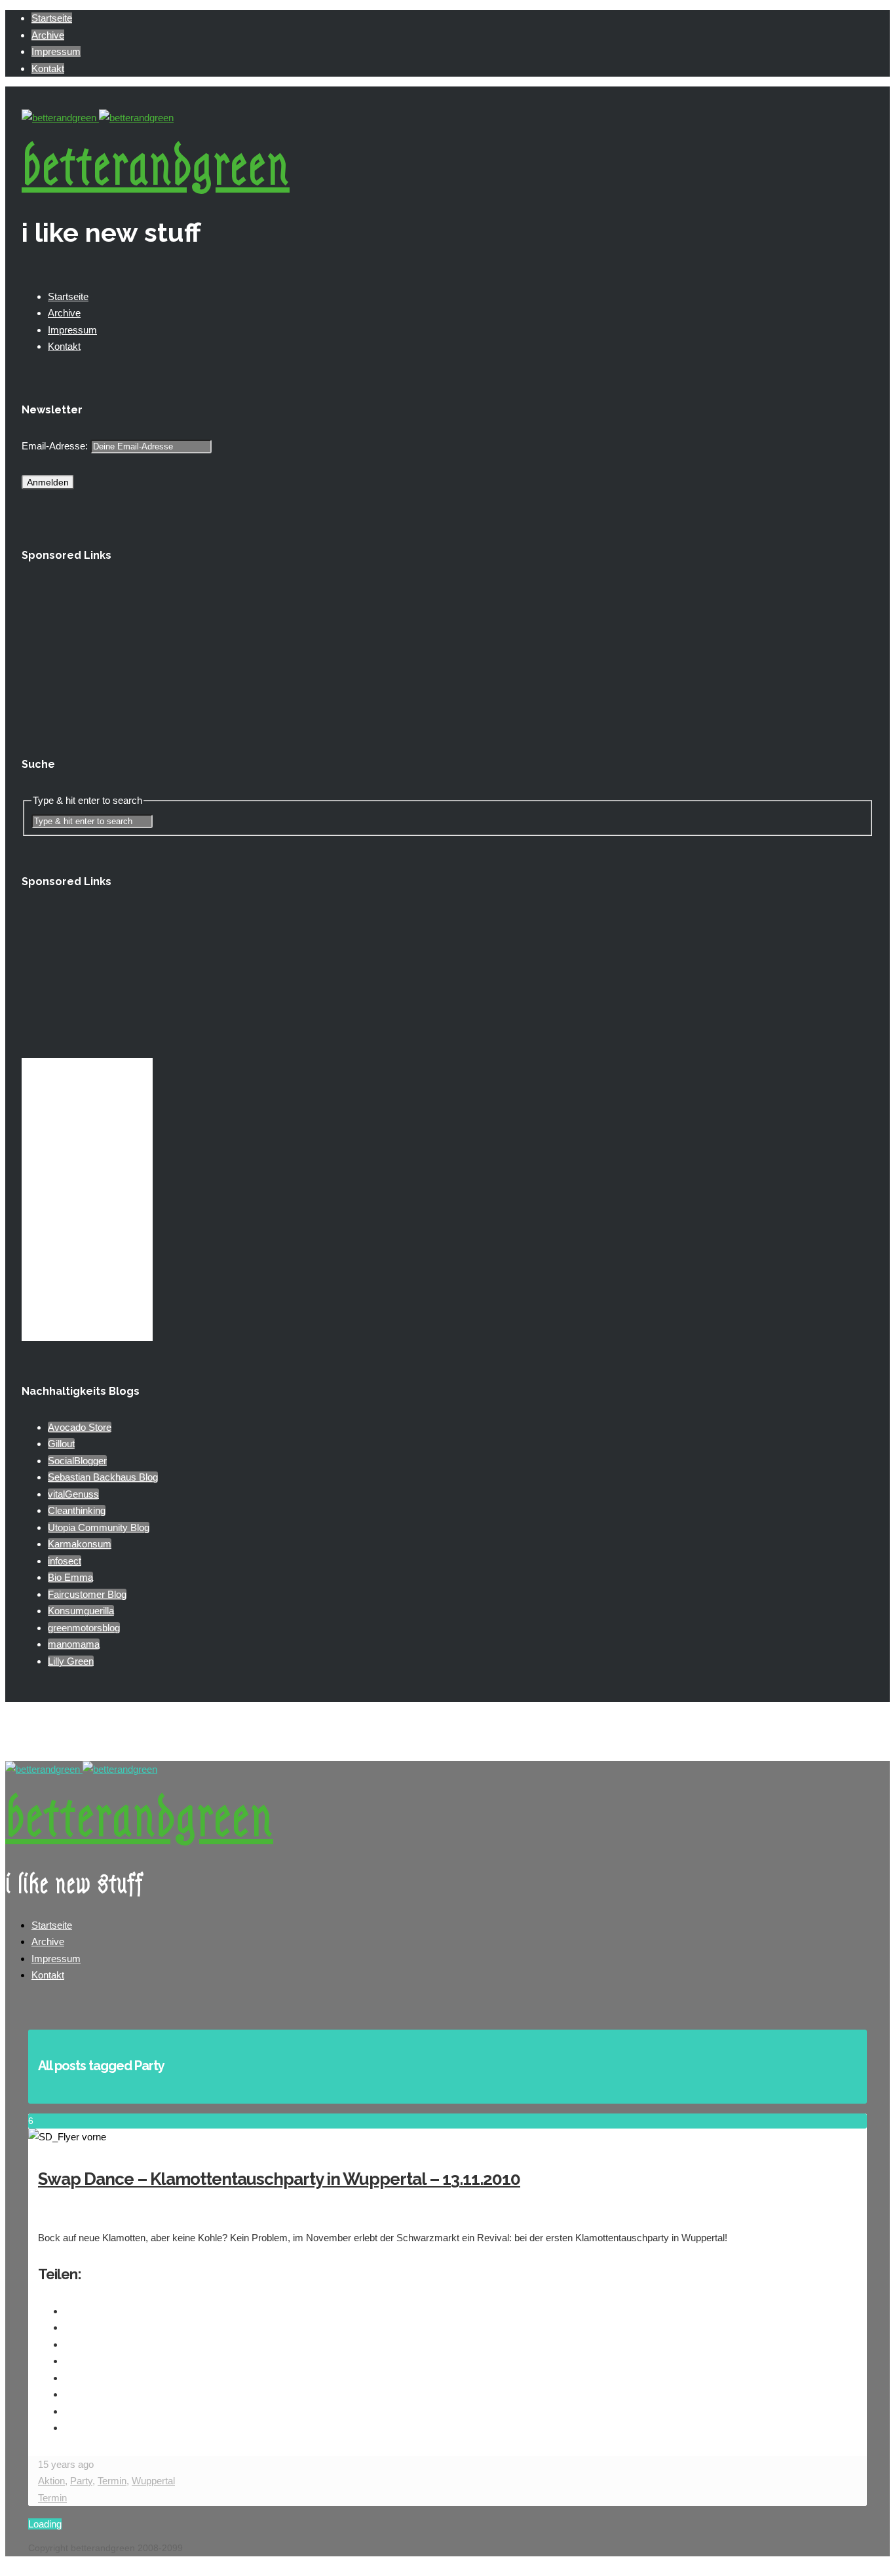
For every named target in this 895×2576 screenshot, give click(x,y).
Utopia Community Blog (99, 1527)
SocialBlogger (77, 1461)
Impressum (56, 51)
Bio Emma (70, 1577)
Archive (48, 35)
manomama (74, 1644)
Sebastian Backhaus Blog (103, 1477)
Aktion (51, 2481)
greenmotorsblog (84, 1628)
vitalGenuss (73, 1494)
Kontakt (48, 68)
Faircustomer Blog (87, 1594)
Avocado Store (80, 1427)
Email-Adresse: (56, 446)
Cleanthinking (77, 1510)
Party (81, 2481)
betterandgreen (156, 167)
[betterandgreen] (98, 118)
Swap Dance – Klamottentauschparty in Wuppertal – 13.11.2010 (279, 2179)
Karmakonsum (80, 1544)
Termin (112, 2481)
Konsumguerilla (81, 1611)
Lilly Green (71, 1661)
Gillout (61, 1444)
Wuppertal (153, 2481)
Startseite (52, 18)
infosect (65, 1561)
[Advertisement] (87, 649)
